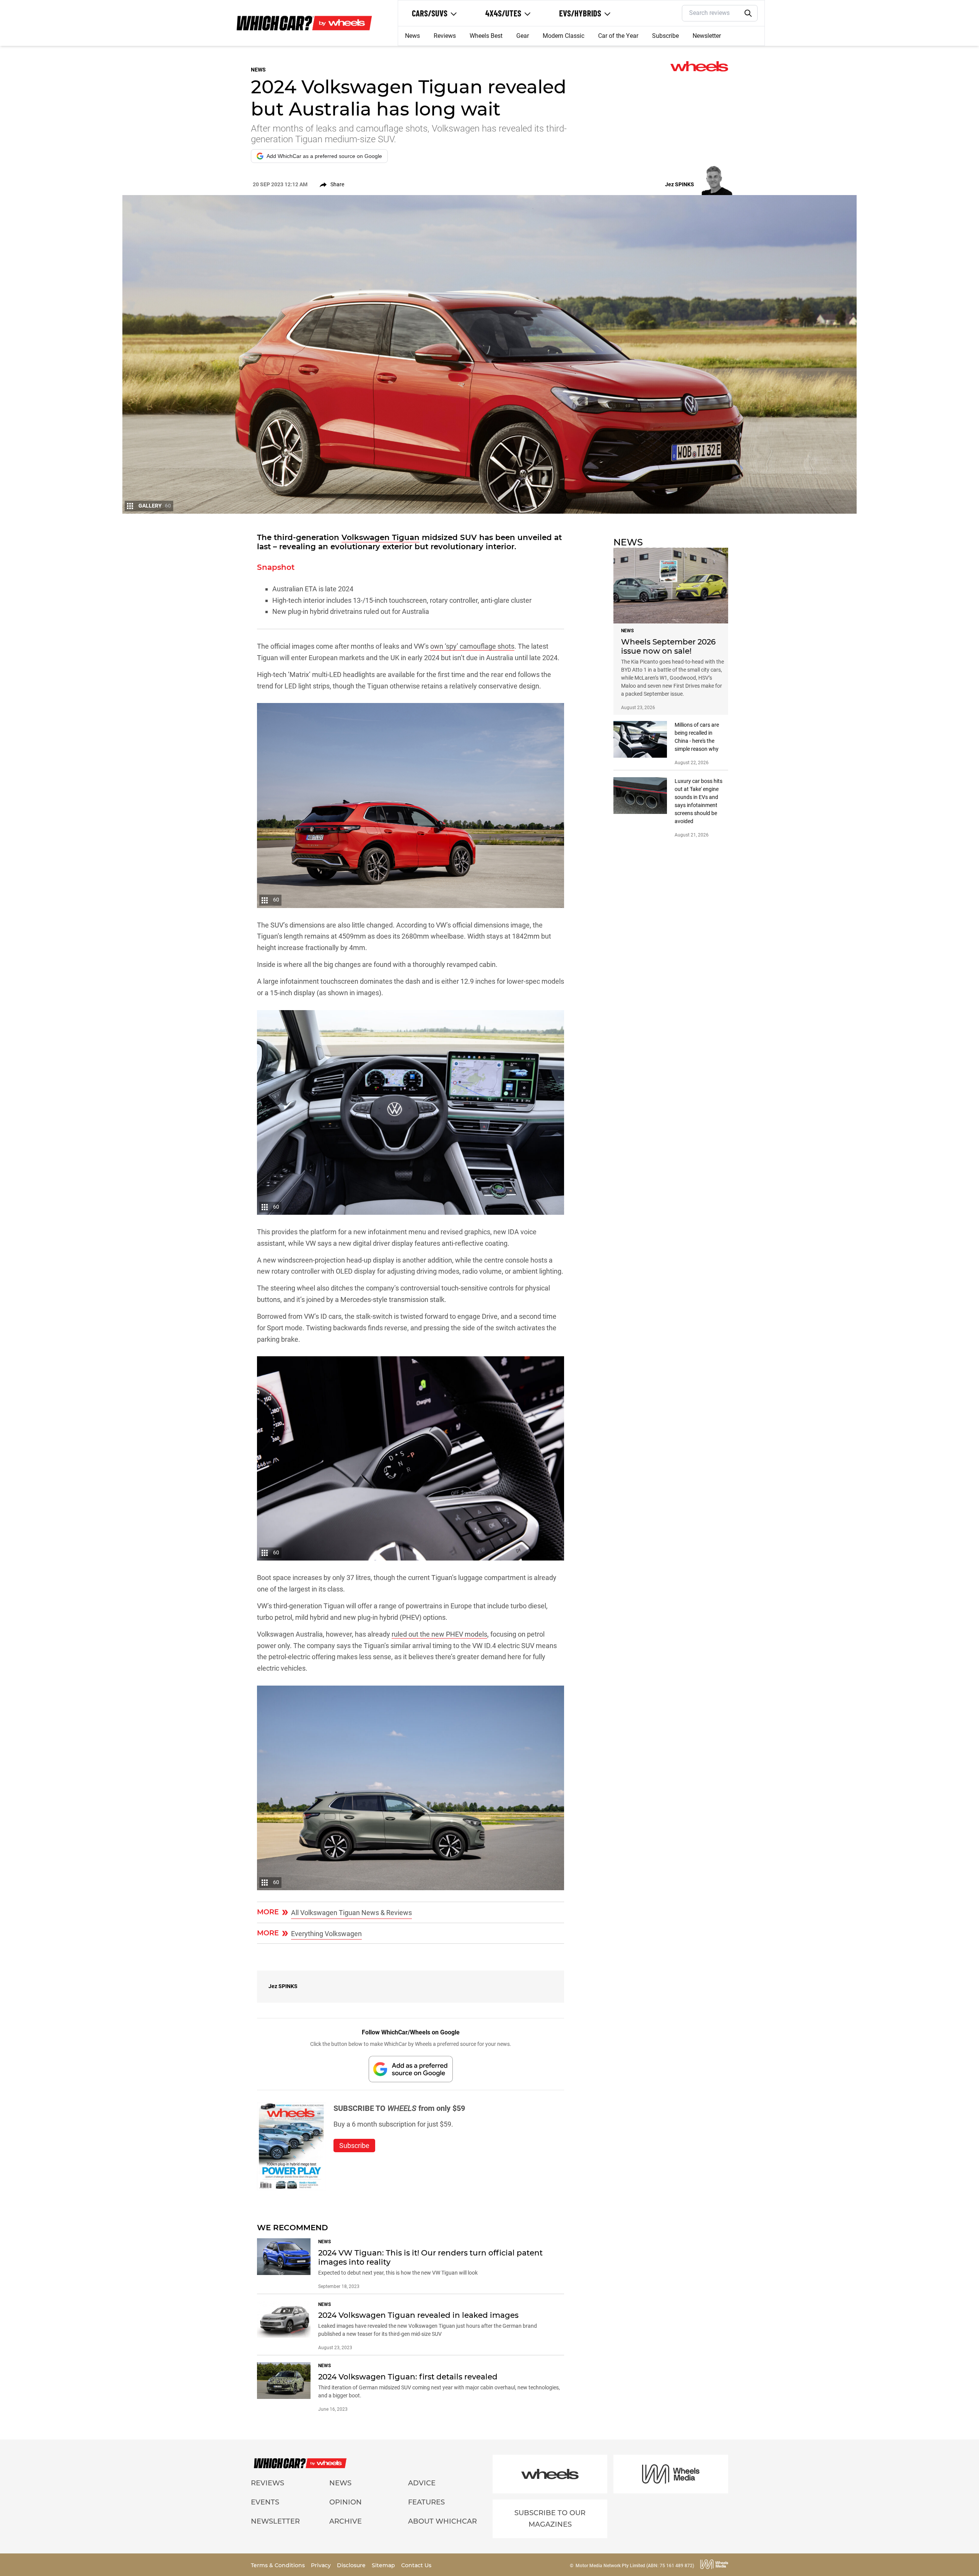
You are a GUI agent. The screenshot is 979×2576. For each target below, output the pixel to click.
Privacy (322, 2565)
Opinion (346, 2502)
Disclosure (352, 2565)
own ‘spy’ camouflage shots (472, 646)
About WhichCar (442, 2521)
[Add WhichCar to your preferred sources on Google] (411, 2069)
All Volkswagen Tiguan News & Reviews (351, 1913)
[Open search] (748, 13)
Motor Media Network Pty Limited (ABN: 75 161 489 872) (635, 2566)
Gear (523, 36)
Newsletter (707, 36)
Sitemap (384, 2565)
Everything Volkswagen (326, 1934)
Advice (422, 2483)
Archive (346, 2521)
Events (265, 2502)
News (412, 36)
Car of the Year (618, 36)
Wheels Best (486, 36)
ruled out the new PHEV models (439, 1634)
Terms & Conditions (279, 2565)
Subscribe (665, 36)
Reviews (445, 36)
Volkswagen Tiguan (381, 537)
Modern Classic (563, 36)
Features (426, 2502)
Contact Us (416, 2565)
